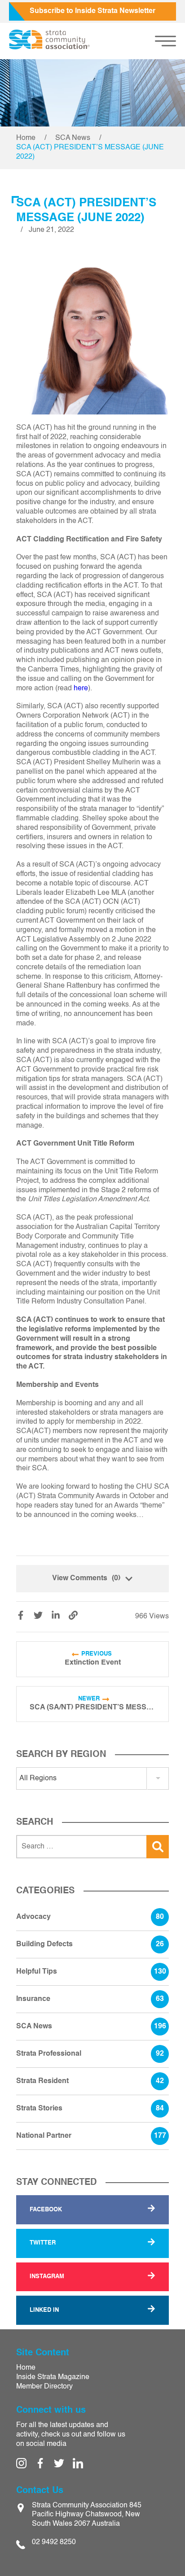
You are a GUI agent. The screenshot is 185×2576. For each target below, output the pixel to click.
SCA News (73, 138)
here (81, 689)
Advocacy (90, 1917)
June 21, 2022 (51, 230)
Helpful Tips (91, 1972)
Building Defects (90, 1944)
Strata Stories (90, 2109)
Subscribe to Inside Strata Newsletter (92, 11)
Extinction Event (93, 1663)
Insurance (90, 1999)
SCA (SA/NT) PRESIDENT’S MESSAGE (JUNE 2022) (92, 1708)
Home (26, 138)
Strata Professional (90, 2054)
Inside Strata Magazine (53, 2377)
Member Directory (44, 2387)
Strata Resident (90, 2081)
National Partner (91, 2136)
